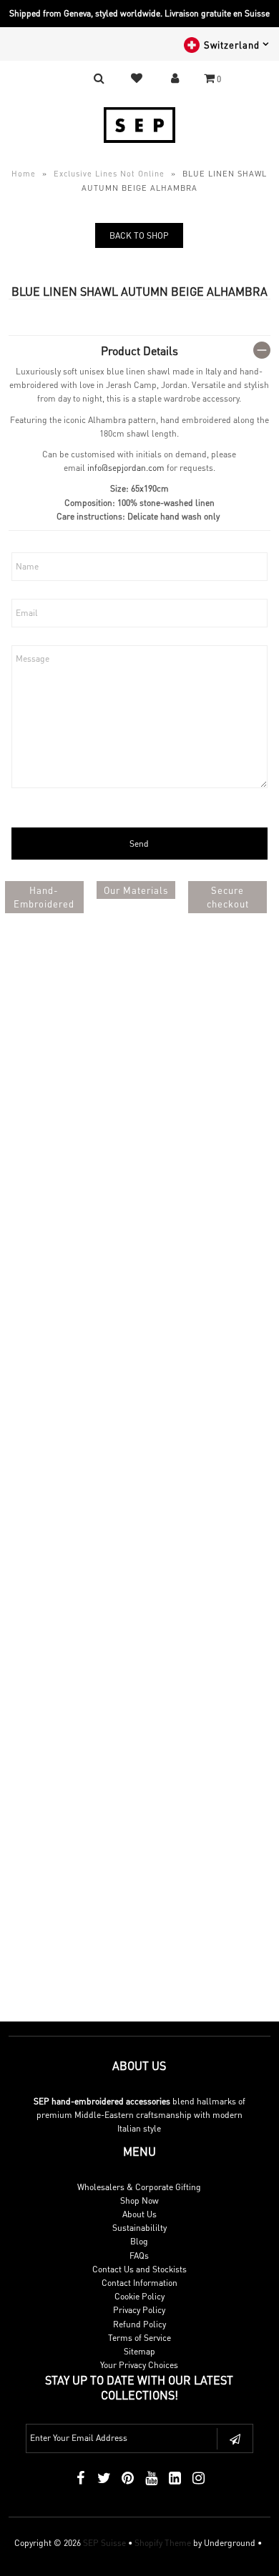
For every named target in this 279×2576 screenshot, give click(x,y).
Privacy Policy (139, 2310)
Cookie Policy (139, 2296)
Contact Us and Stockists (139, 2269)
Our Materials (136, 890)
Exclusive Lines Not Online (109, 174)
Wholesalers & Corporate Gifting (139, 2187)
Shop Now (139, 2200)
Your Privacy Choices (139, 2365)
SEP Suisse (104, 2543)
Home (24, 174)
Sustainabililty (139, 2228)
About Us (139, 2214)
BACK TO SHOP (139, 235)
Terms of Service (139, 2338)
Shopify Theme (163, 2543)
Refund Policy (139, 2324)
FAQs (139, 2256)
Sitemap (139, 2351)
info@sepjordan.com (126, 468)
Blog (139, 2241)
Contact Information (139, 2283)
